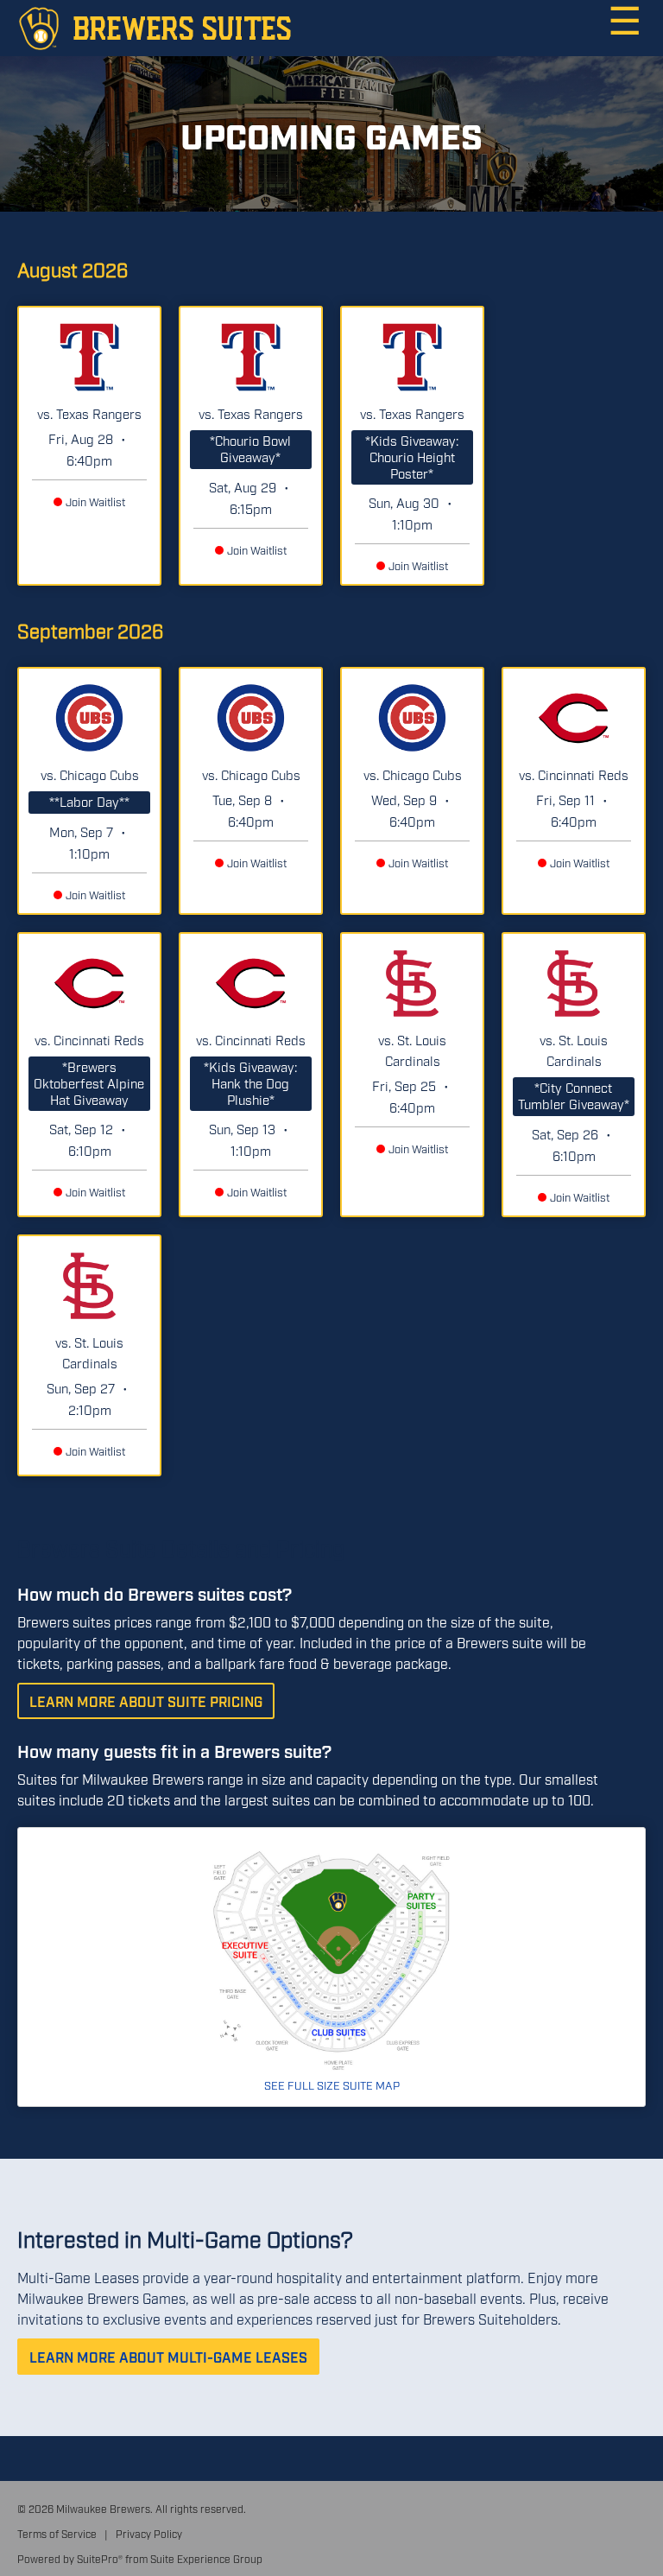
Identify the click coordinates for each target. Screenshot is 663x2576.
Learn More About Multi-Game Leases (168, 2357)
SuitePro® (100, 2559)
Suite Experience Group (206, 2559)
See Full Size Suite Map (332, 2084)
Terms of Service (57, 2534)
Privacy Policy (149, 2534)
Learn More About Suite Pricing (146, 1701)
